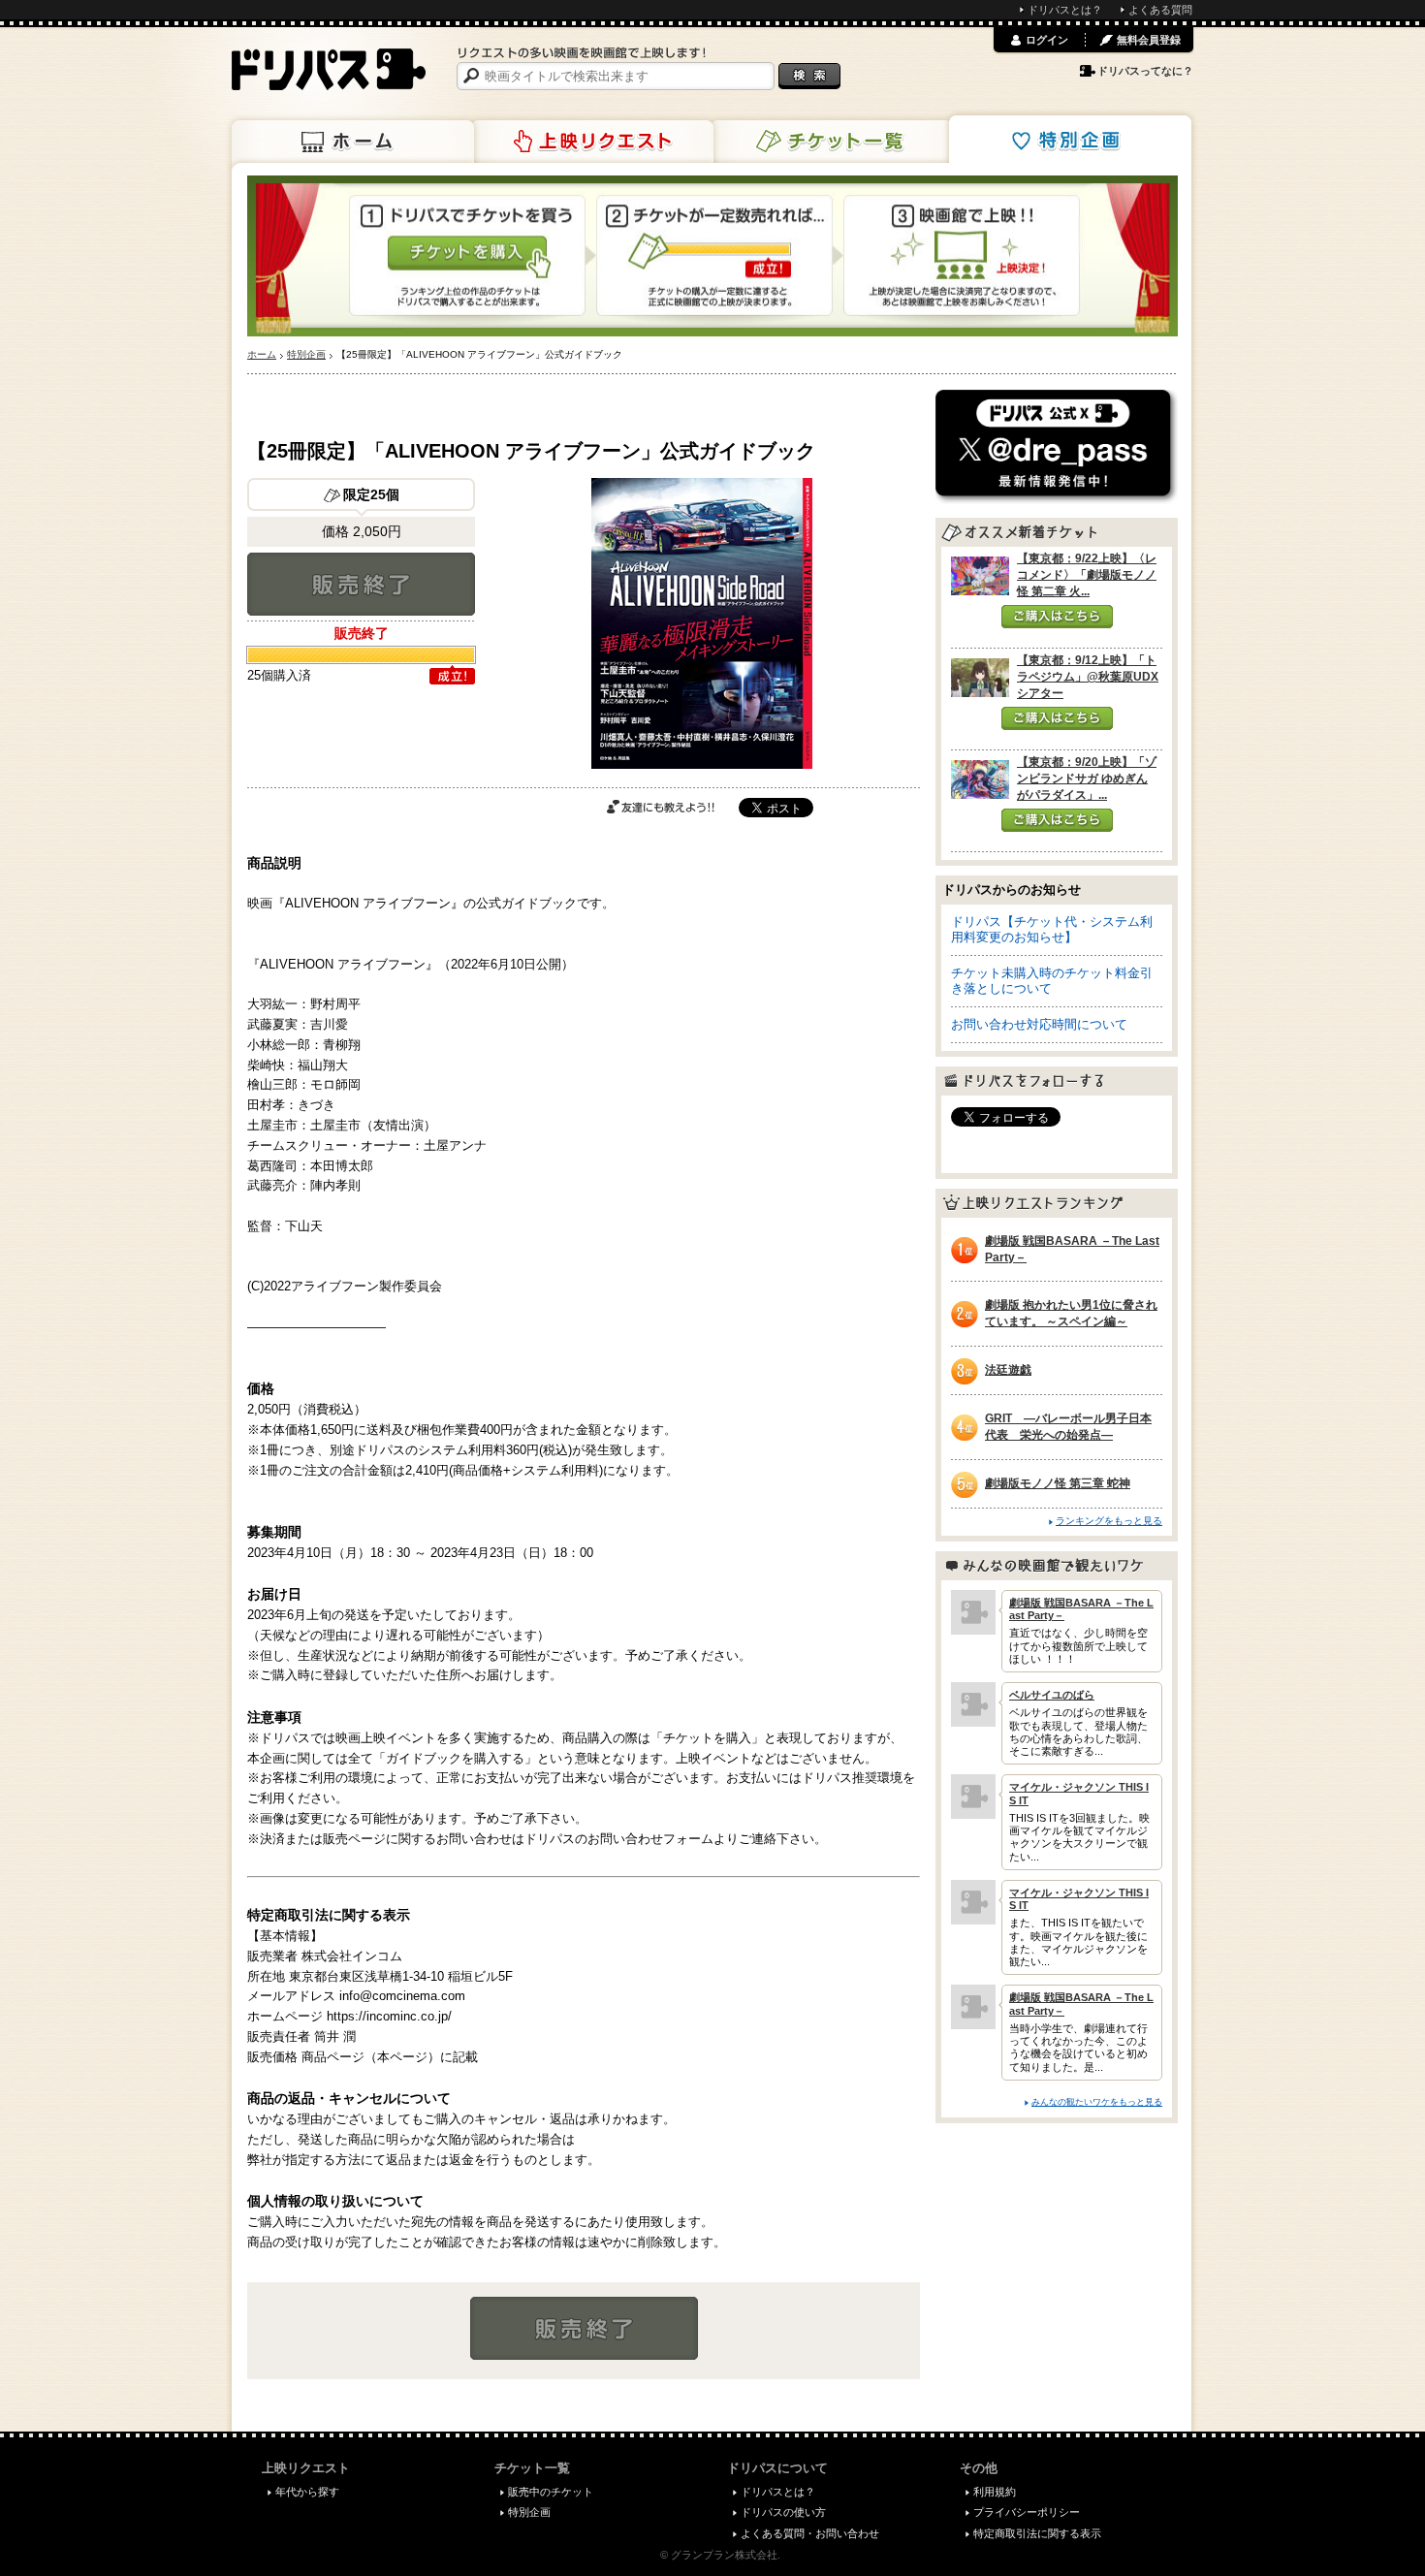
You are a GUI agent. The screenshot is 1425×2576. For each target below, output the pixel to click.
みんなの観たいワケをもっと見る (1097, 2101)
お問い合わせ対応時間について (1039, 1024)
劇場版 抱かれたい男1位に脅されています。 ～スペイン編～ (1071, 1313)
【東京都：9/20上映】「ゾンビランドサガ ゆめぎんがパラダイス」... (1087, 779)
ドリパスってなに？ (1145, 71)
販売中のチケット (551, 2492)
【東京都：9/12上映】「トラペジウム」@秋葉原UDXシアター (1088, 677)
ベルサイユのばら (1052, 1695)
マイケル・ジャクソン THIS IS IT (1079, 1793)
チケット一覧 (832, 142)
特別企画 (1070, 140)
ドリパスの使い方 (783, 2512)
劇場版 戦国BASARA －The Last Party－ (1072, 1249)
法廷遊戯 (1008, 1370)
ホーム (353, 142)
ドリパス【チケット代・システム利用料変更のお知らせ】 (1052, 929)
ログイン (1047, 40)
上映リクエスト (592, 142)
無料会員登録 (1149, 40)
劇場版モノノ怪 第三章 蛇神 (1058, 1483)
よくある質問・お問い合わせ (810, 2533)
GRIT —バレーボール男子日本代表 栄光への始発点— (1068, 1427)
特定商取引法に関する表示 (1037, 2533)
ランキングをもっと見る (1109, 1521)
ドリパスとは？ (1065, 10)
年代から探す (307, 2492)
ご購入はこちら (1057, 617)
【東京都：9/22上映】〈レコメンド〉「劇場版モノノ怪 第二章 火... (1087, 575)
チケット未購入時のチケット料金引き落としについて (1052, 981)
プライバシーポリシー (1027, 2512)
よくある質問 (1160, 10)
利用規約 (995, 2492)
